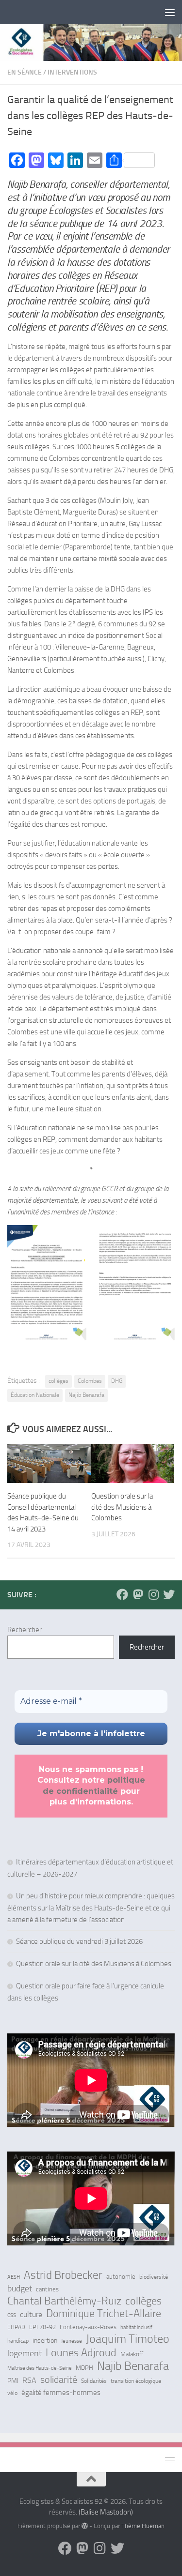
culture (31, 2315)
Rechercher (25, 1630)
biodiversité (154, 2277)
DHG (117, 1381)
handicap (18, 2341)
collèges (58, 1381)
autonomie (121, 2277)
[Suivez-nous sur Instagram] (153, 1594)
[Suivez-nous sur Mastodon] (138, 1594)
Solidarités (94, 2381)
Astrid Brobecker (63, 2275)
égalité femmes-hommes (61, 2393)
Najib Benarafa (86, 1395)
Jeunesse (72, 2341)
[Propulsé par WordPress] (85, 2526)
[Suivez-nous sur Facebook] (122, 1594)
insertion (45, 2341)
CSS (12, 2315)
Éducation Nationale (35, 1395)
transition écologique (136, 2381)
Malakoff (132, 2354)
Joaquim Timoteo (128, 2339)
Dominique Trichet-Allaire (104, 2314)
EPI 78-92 (42, 2327)
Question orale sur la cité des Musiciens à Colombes (122, 1507)
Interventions (72, 72)
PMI (13, 2381)
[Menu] (170, 12)
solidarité (59, 2379)
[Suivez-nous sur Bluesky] (169, 1594)
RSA (29, 2380)
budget (20, 2288)
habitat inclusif (136, 2327)
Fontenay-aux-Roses (88, 2327)
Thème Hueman (143, 2526)
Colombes (90, 1381)
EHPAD (16, 2327)
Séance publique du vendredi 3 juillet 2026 (79, 1941)
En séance (25, 72)
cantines (47, 2289)
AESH (14, 2277)
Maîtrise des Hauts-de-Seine (40, 2368)
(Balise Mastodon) (106, 2512)
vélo (12, 2393)
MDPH (84, 2368)
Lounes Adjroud (81, 2353)
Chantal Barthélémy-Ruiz (64, 2301)
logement (25, 2353)
